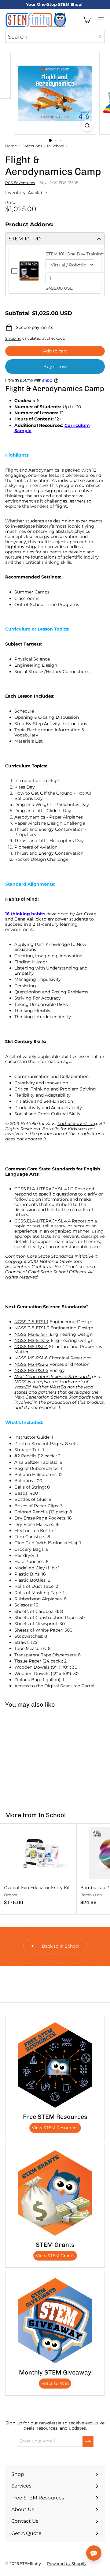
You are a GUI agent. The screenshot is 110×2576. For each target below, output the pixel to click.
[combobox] (55, 37)
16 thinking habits (25, 914)
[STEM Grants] (55, 2193)
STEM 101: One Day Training (75, 254)
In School (56, 146)
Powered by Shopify (67, 2563)
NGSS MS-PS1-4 (31, 1346)
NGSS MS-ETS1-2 (32, 1340)
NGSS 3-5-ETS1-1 (31, 1322)
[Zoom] (87, 126)
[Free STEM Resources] (55, 2065)
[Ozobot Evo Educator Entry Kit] (38, 1866)
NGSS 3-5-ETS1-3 (32, 1328)
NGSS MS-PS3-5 (31, 1370)
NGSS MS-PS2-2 (31, 1364)
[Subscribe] (88, 2441)
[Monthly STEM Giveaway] (55, 2321)
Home (11, 146)
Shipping (13, 338)
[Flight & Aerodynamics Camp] (38, 1756)
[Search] (100, 37)
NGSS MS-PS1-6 (31, 1358)
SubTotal (17, 313)
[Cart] (87, 20)
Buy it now (55, 367)
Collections (32, 146)
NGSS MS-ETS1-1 (31, 1334)
